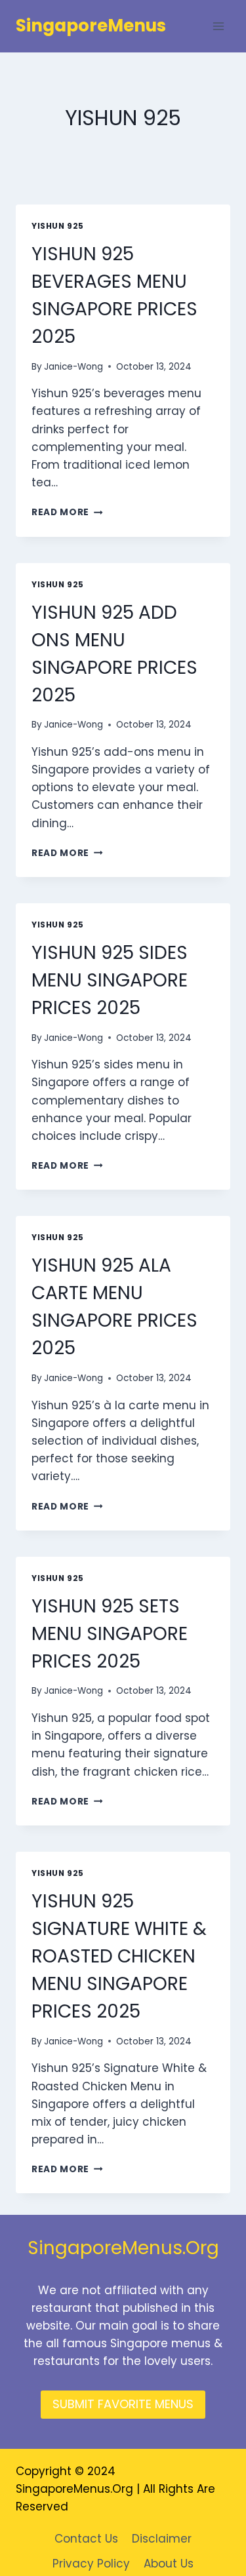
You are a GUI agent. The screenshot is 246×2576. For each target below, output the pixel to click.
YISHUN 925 (58, 226)
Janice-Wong (73, 367)
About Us (169, 2564)
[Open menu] (218, 26)
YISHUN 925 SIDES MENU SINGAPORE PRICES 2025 (110, 980)
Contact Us (86, 2539)
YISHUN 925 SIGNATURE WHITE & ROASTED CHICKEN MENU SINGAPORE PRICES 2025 (119, 1956)
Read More (67, 512)
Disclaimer (162, 2539)
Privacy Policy (91, 2564)
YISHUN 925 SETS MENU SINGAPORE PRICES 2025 (110, 1634)
